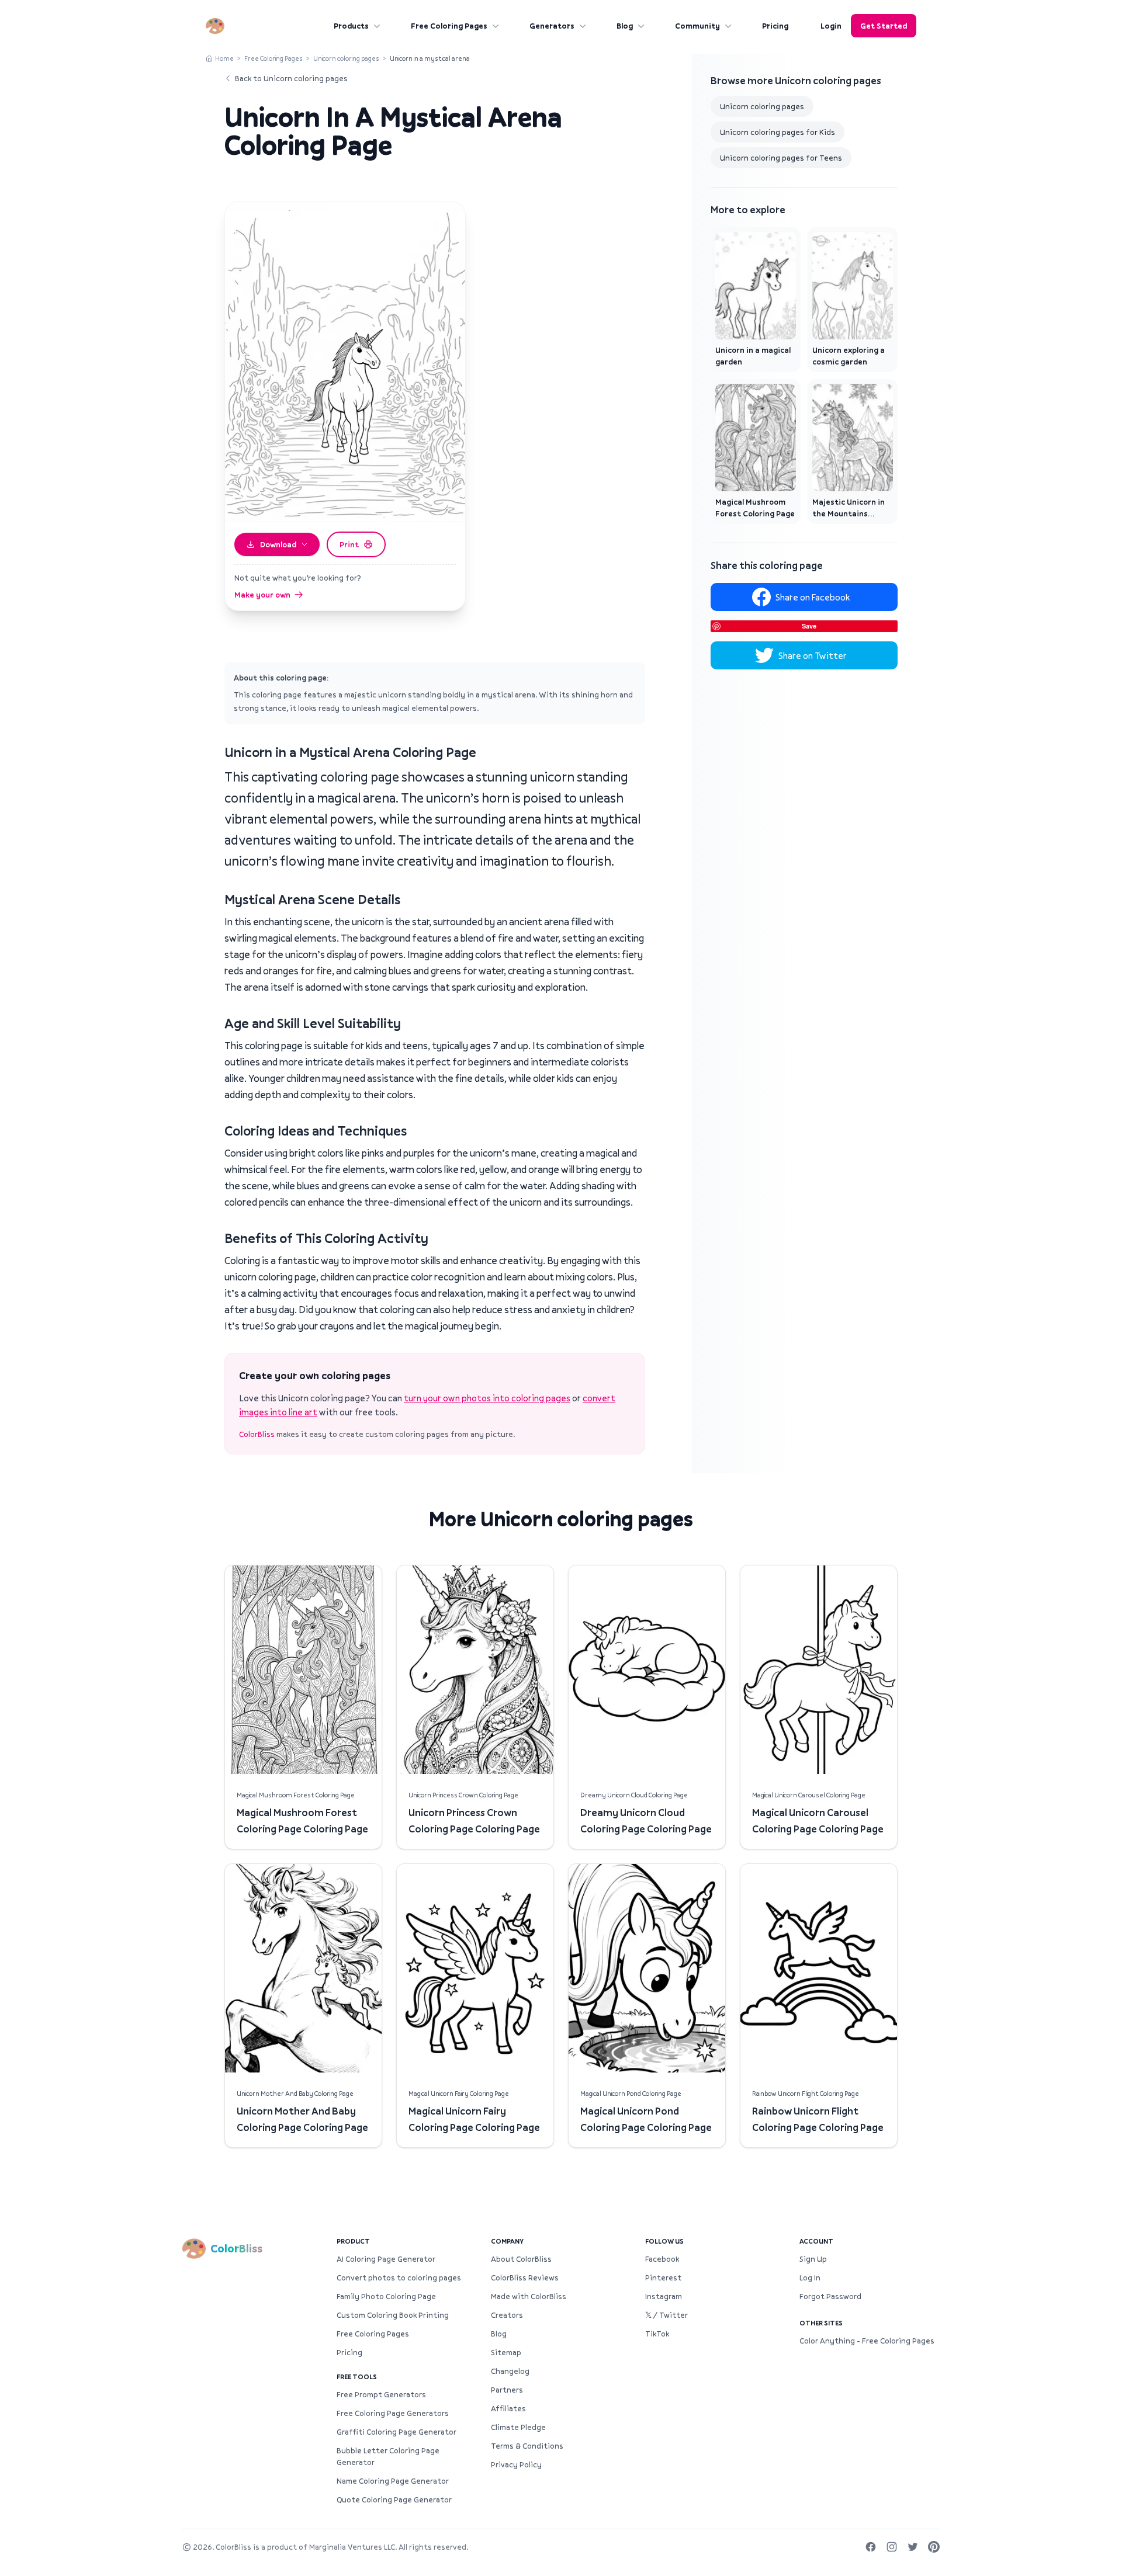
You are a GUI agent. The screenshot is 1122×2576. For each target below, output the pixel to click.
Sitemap (506, 2352)
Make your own (262, 595)
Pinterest (663, 2278)
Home (224, 58)
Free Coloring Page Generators (393, 2413)
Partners (507, 2390)
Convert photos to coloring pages (399, 2278)
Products (351, 26)
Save (809, 626)
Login (831, 26)
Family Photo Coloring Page (386, 2296)
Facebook (662, 2259)
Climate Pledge (518, 2427)
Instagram (664, 2296)
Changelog (510, 2371)
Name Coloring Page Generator (393, 2481)
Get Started (884, 26)
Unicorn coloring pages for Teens (781, 158)
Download (278, 544)
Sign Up (813, 2259)
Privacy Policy (516, 2464)
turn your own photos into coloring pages (487, 1398)
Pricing (775, 26)
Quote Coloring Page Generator (394, 2499)
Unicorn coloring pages (346, 58)
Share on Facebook (813, 597)
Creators (507, 2315)
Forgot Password (830, 2296)
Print (349, 544)
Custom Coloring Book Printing (393, 2315)
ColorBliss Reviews (525, 2278)
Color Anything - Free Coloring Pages (867, 2341)
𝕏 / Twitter (666, 2315)
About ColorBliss (521, 2259)
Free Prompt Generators (381, 2394)
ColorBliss (257, 1434)
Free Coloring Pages (449, 26)
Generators (552, 26)
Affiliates (508, 2408)
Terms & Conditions (527, 2446)
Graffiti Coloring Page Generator (396, 2432)
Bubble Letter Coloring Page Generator (388, 2456)
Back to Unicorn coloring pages (291, 78)
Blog (625, 26)
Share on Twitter (813, 655)
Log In (810, 2278)
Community (697, 26)
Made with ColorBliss (529, 2296)
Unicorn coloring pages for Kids (778, 132)
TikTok (657, 2334)
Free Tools (357, 2377)
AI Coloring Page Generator (386, 2259)
